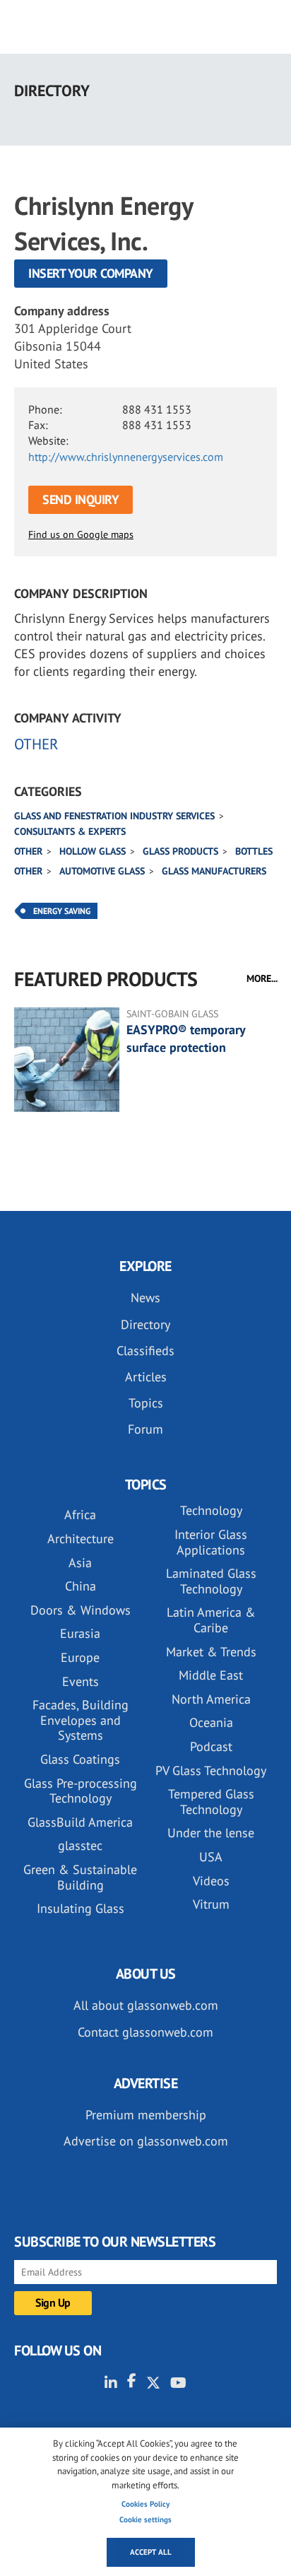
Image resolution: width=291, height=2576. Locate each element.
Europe (80, 1657)
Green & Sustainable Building (80, 1877)
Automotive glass (102, 871)
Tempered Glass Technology (211, 1802)
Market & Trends (211, 1652)
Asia (80, 1563)
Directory (145, 1324)
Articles (146, 1377)
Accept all (151, 2552)
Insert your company (91, 273)
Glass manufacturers (214, 871)
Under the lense (211, 1833)
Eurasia (80, 1633)
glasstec (80, 1845)
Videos (211, 1881)
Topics (146, 1403)
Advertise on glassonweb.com (146, 2141)
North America (211, 1699)
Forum (145, 1429)
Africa (80, 1515)
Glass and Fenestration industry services (114, 816)
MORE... (262, 978)
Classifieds (145, 1351)
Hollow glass (93, 851)
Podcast (211, 1746)
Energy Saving (62, 911)
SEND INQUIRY (81, 499)
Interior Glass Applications (211, 1542)
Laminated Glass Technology (211, 1581)
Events (81, 1681)
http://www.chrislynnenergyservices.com (126, 457)
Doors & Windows (81, 1610)
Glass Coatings (80, 1759)
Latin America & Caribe (211, 1620)
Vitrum (211, 1904)
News (145, 1298)
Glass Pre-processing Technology (81, 1791)
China (81, 1586)
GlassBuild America (80, 1822)
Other (28, 851)
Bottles (254, 851)
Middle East (211, 1675)
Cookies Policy (145, 2504)
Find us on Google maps (81, 534)
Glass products (180, 851)
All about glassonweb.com (146, 2005)
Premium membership (146, 2115)
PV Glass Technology (211, 1770)
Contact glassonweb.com (145, 2032)
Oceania (211, 1722)
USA (211, 1857)
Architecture (81, 1539)
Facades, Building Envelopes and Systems (81, 1720)
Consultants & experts (70, 831)
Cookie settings (145, 2519)
